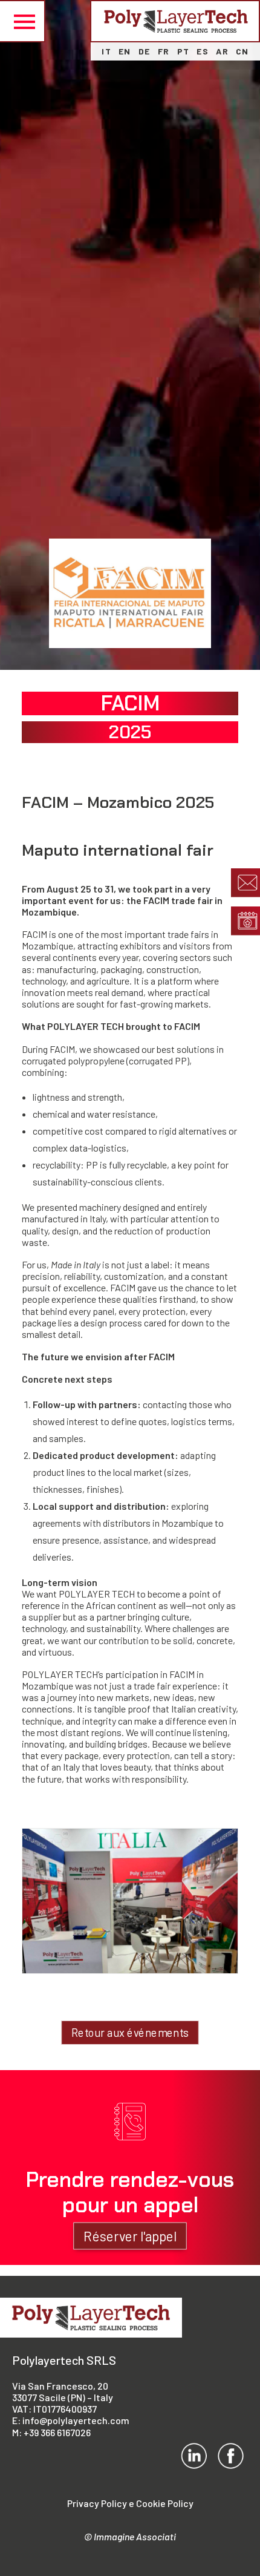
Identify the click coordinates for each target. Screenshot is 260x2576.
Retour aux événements (130, 2033)
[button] (23, 21)
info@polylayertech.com (76, 2420)
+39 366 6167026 (57, 2432)
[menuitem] (106, 51)
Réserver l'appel (130, 2236)
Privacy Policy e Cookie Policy (130, 2503)
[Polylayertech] (176, 21)
